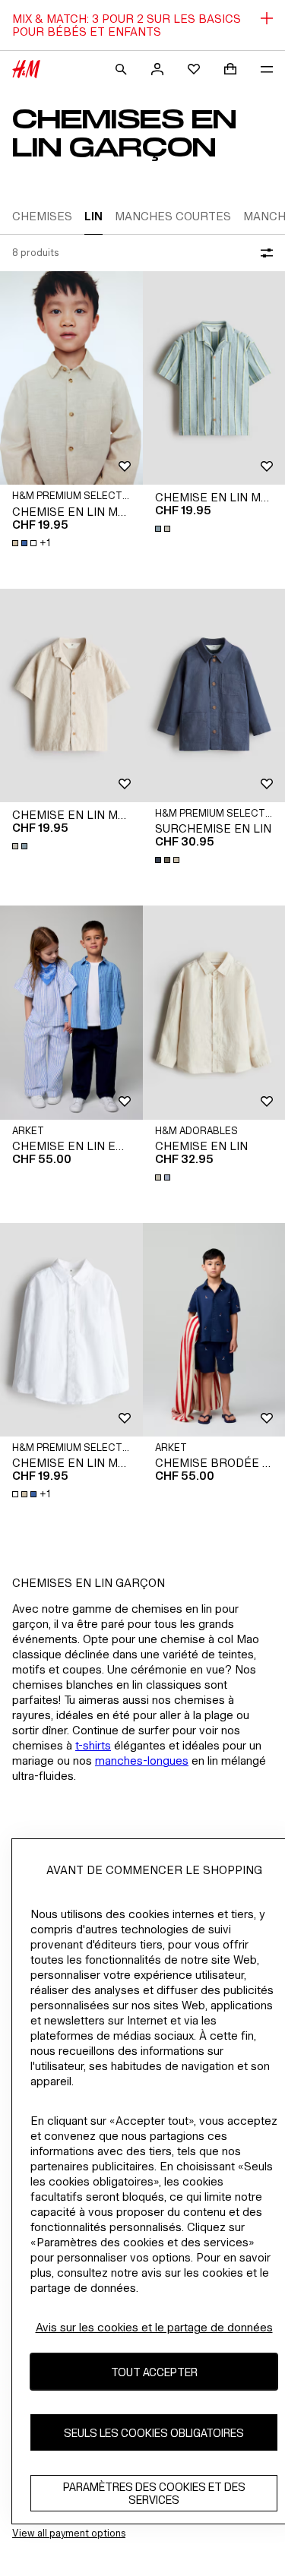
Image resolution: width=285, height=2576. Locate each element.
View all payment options (69, 2533)
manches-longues (142, 1761)
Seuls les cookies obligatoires (154, 2433)
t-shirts (93, 1745)
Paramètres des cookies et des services (154, 2493)
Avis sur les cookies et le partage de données (154, 2327)
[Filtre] (264, 253)
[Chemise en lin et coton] (71, 1012)
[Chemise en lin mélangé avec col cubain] (71, 695)
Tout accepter (154, 2372)
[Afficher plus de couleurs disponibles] (164, 529)
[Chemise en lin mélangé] (71, 378)
